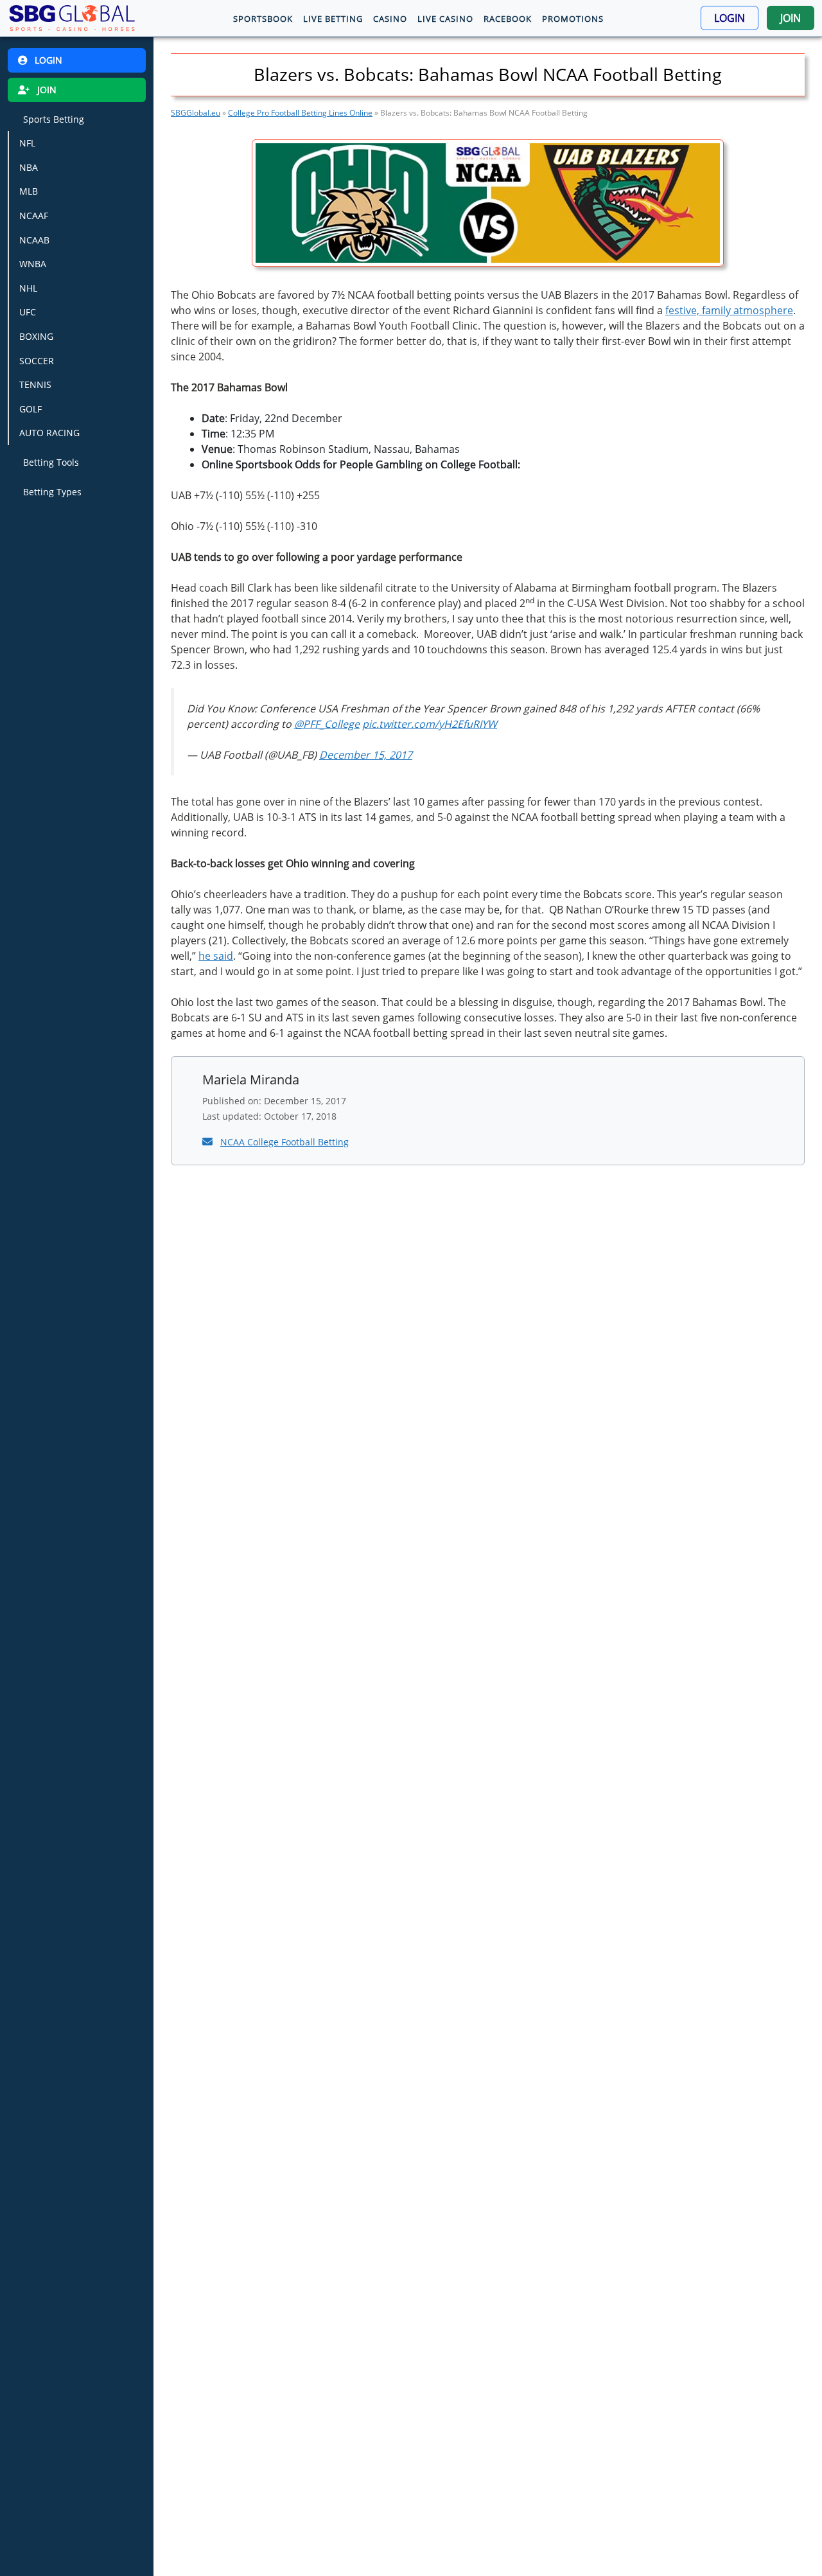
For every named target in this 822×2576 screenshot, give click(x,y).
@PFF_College (327, 724)
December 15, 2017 (366, 755)
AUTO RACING (49, 433)
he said (216, 956)
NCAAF (34, 216)
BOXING (36, 336)
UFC (28, 312)
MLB (29, 191)
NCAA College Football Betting (284, 1142)
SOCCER (37, 360)
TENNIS (35, 384)
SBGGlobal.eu (196, 113)
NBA (29, 167)
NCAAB (34, 239)
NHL (28, 287)
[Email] (209, 1142)
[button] (730, 18)
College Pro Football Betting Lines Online (300, 113)
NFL (27, 143)
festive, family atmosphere (729, 310)
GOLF (31, 409)
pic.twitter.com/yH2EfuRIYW (430, 724)
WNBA (33, 264)
